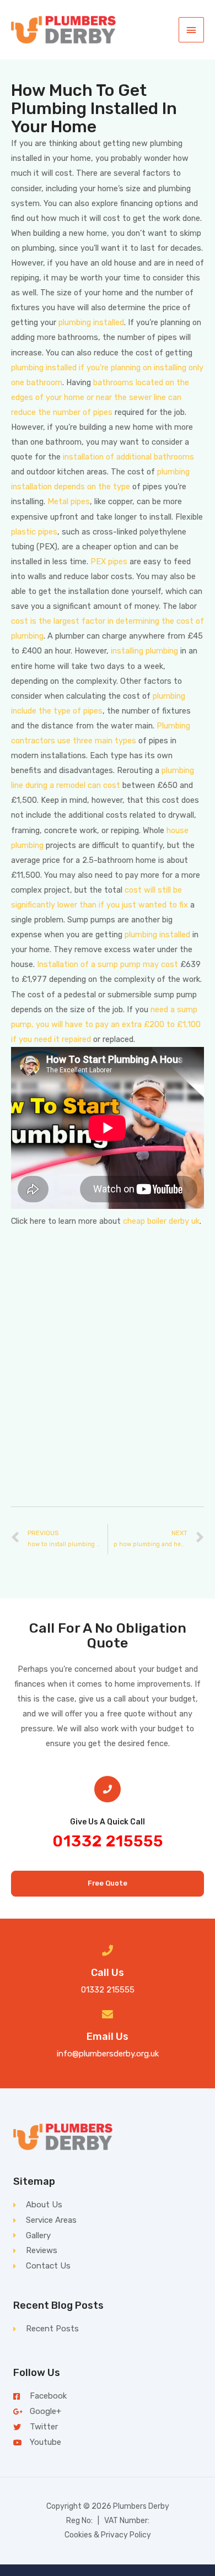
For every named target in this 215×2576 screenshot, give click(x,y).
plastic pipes (34, 532)
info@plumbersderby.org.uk (108, 2054)
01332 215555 (108, 1841)
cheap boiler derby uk (161, 1221)
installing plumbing (144, 651)
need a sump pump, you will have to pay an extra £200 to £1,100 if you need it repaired (106, 1024)
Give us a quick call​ (108, 1822)
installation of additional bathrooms (128, 457)
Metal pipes (69, 501)
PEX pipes (109, 561)
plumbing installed (91, 322)
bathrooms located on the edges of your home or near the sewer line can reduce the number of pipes (100, 397)
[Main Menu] (191, 30)
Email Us (108, 2037)
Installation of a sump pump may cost (108, 964)
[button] (108, 1884)
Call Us (108, 1973)
